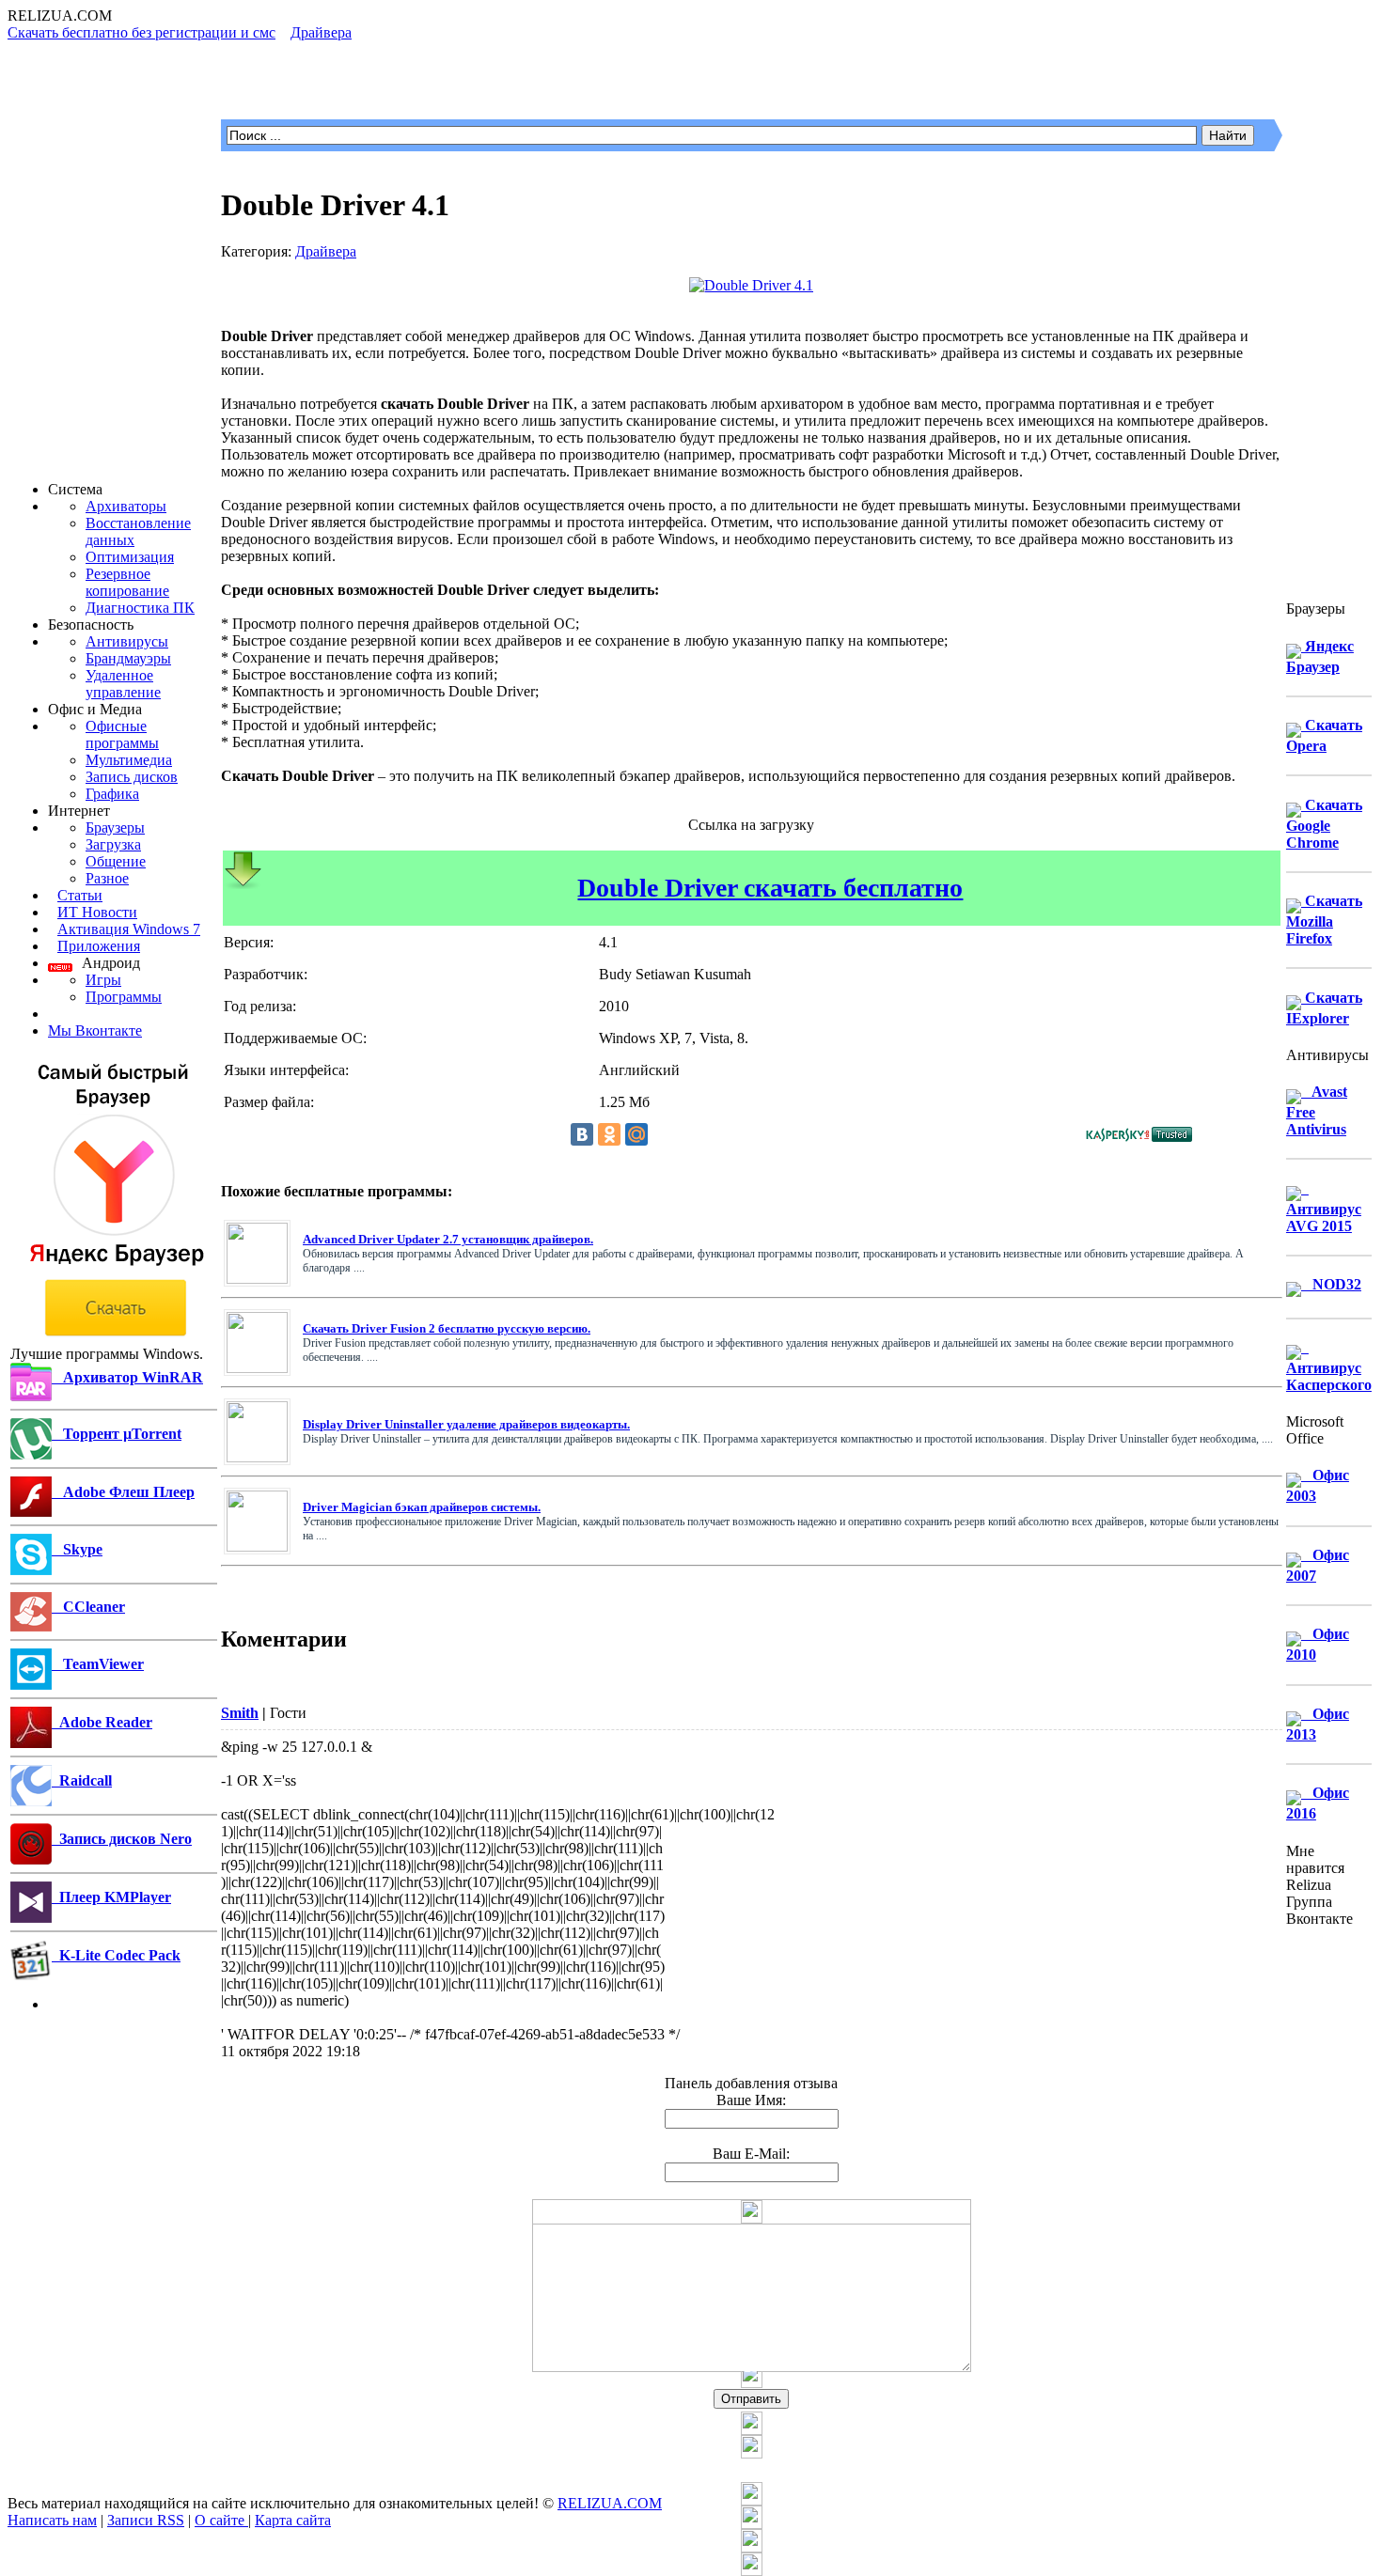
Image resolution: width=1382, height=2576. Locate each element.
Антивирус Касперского (1329, 1366)
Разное (107, 878)
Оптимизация (130, 557)
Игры (103, 980)
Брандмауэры (128, 658)
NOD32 (1331, 1284)
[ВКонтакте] (582, 1134)
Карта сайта (293, 2520)
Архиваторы (126, 506)
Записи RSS (146, 2520)
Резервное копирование (127, 582)
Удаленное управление (123, 684)
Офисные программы (122, 734)
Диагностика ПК (140, 608)
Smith (240, 1713)
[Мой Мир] (636, 1134)
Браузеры (115, 827)
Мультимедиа (129, 760)
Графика (112, 794)
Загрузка (113, 844)
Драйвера (326, 251)
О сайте (221, 2520)
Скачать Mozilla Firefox (1324, 920)
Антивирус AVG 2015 (1324, 1207)
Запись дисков (132, 777)
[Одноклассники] (609, 1134)
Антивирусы (127, 641)
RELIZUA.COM (610, 2503)
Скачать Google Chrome (1324, 824)
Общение (116, 861)
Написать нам (52, 2520)
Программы (124, 997)
